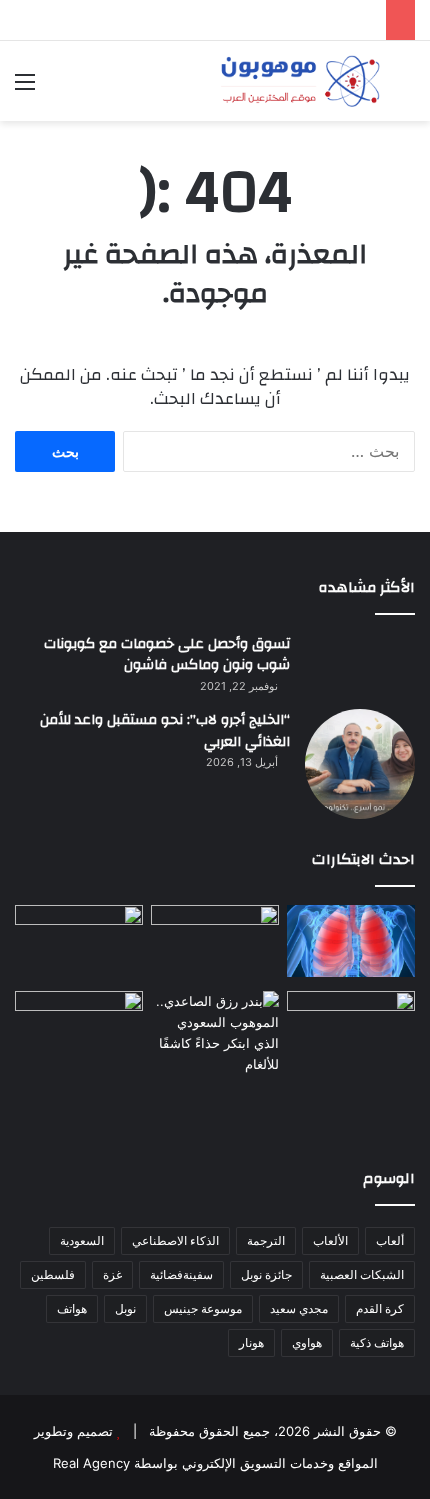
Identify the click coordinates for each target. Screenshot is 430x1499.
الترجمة (266, 1240)
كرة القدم (380, 1308)
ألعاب (390, 1240)
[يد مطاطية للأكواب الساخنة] (79, 944)
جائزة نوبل (266, 1274)
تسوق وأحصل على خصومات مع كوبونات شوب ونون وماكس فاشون (167, 655)
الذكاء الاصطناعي (175, 1240)
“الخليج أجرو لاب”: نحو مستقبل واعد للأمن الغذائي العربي (165, 731)
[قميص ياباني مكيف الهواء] (351, 1042)
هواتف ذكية (377, 1342)
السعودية (82, 1240)
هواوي (307, 1342)
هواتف (72, 1308)
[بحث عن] (405, 88)
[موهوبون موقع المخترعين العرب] (300, 81)
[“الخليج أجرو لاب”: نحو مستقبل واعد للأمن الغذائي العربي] (360, 764)
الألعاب (330, 1240)
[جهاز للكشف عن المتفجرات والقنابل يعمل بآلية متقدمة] (215, 942)
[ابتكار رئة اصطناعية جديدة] (351, 941)
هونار (251, 1342)
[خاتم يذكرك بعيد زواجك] (215, 1035)
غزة (112, 1274)
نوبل (125, 1308)
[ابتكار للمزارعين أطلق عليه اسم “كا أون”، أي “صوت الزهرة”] (79, 1060)
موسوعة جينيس (203, 1308)
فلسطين (53, 1274)
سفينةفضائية (181, 1274)
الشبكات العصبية (362, 1274)
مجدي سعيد (299, 1308)
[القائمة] (25, 88)
